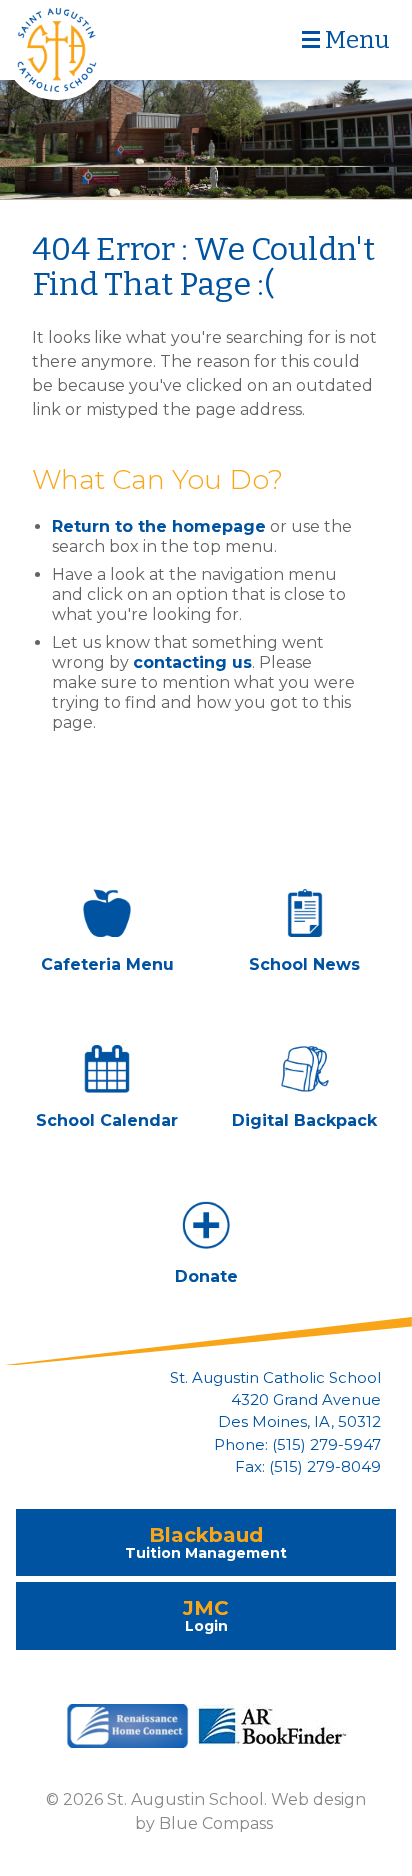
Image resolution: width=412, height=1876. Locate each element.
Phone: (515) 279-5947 (297, 1445)
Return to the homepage (159, 526)
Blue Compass (216, 1823)
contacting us (192, 662)
